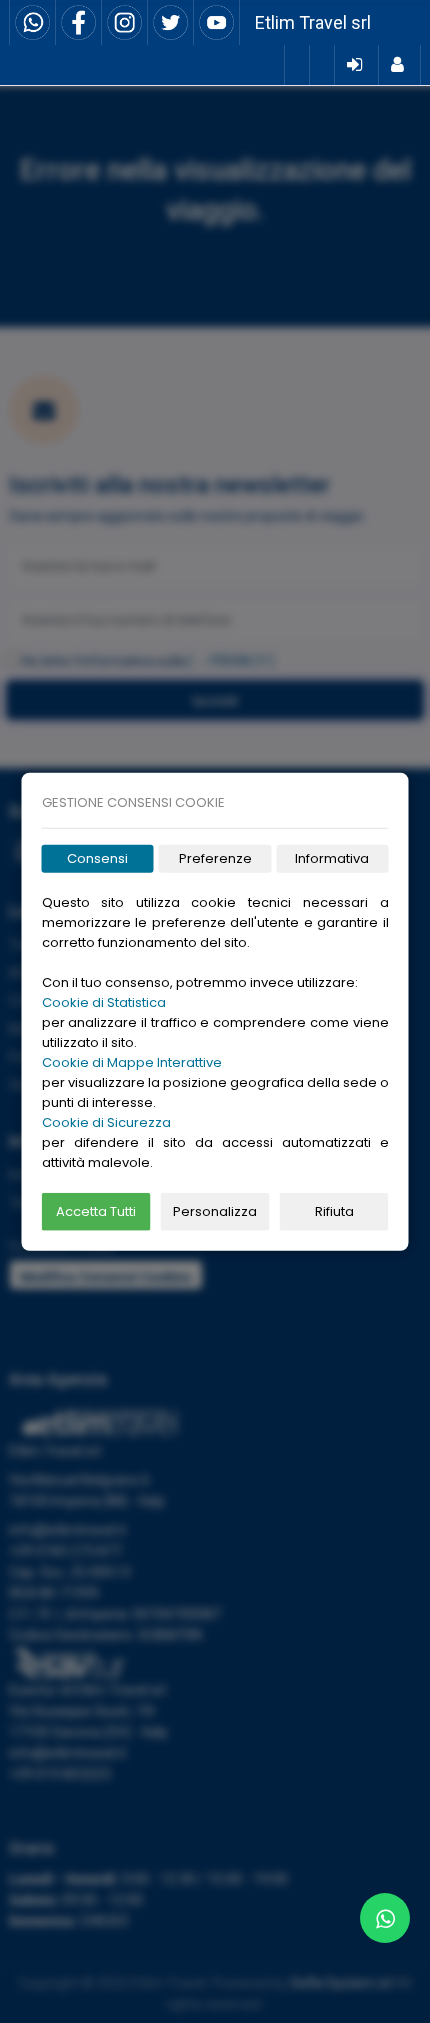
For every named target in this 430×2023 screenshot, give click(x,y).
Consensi (97, 858)
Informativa (332, 858)
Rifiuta (334, 1211)
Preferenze (215, 858)
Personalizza (215, 1211)
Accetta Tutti (96, 1211)
